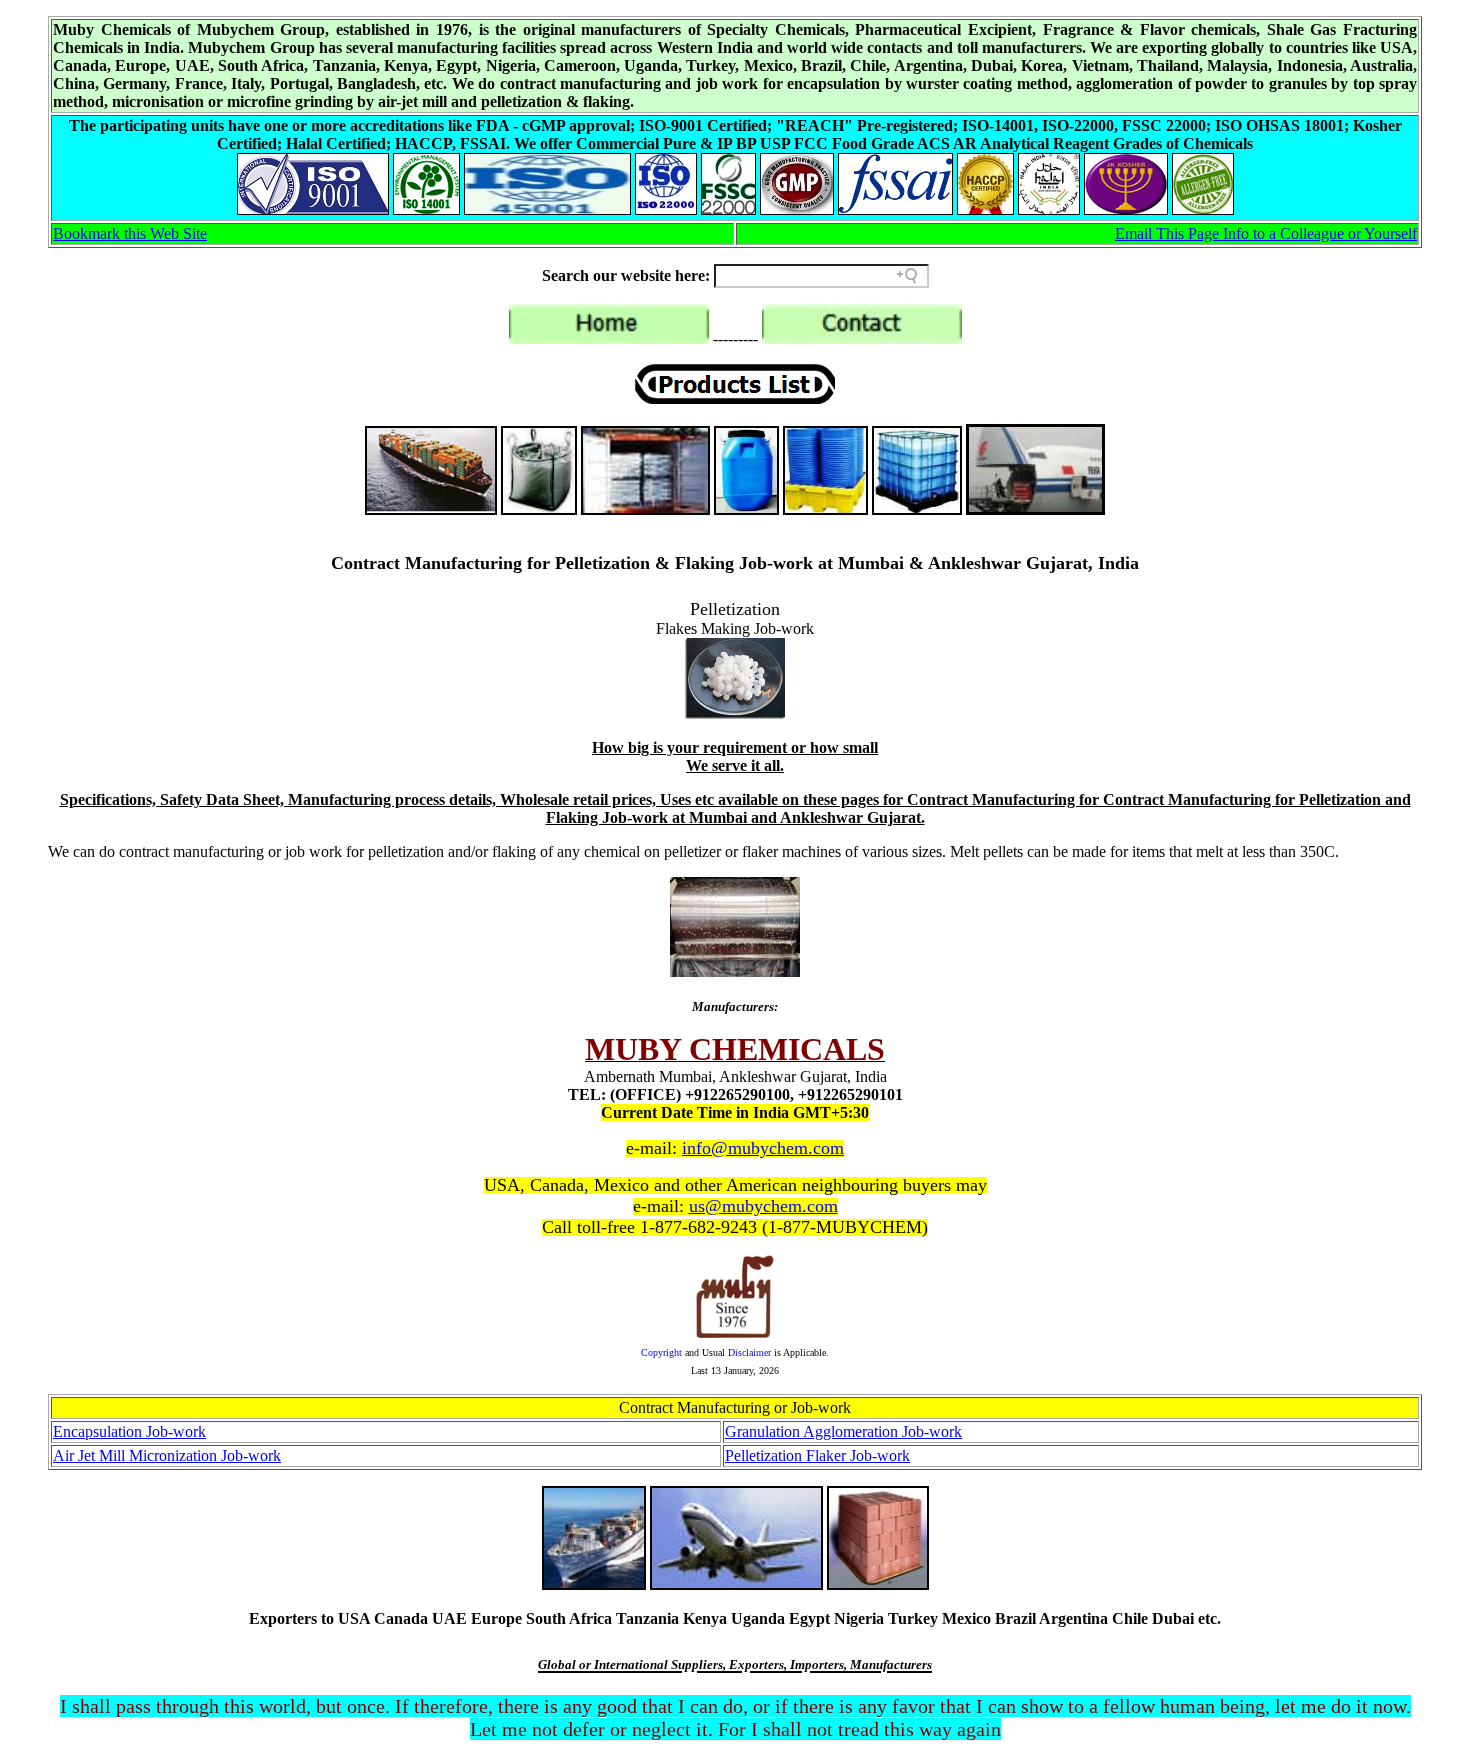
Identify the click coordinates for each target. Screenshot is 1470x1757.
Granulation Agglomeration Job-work (843, 1431)
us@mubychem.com (763, 1206)
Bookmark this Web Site (130, 233)
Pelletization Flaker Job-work (817, 1455)
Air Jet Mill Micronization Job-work (167, 1455)
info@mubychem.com (763, 1148)
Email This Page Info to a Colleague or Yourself (1266, 233)
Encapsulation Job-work (129, 1431)
